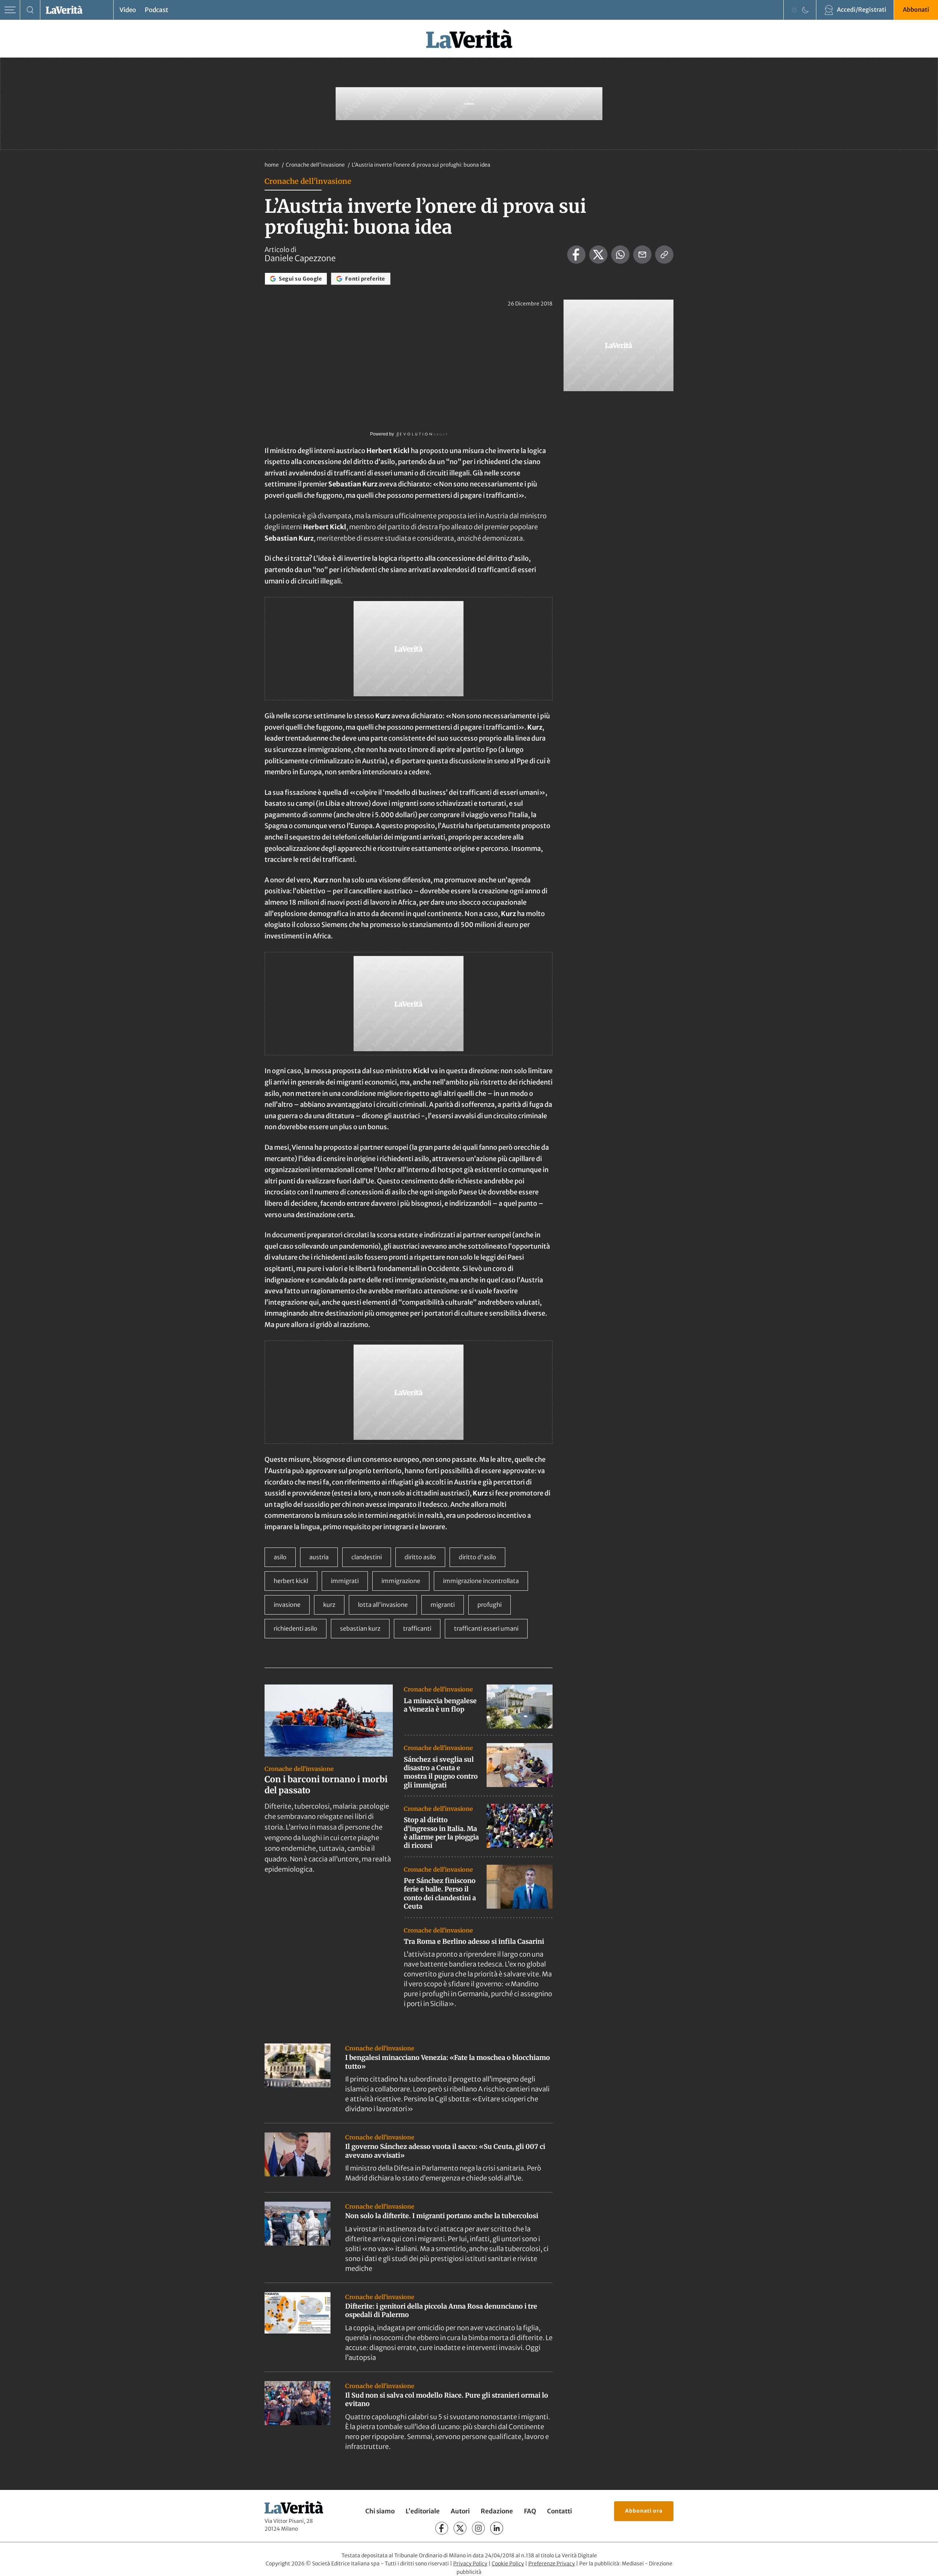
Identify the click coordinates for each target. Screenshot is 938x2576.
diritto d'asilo (477, 1557)
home (272, 165)
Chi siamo (380, 2511)
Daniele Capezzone (300, 258)
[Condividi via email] (642, 255)
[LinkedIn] (497, 2528)
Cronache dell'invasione (316, 165)
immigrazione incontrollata (481, 1581)
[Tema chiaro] (794, 10)
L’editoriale (423, 2511)
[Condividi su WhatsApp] (620, 255)
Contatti (560, 2511)
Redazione (497, 2511)
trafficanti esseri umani (486, 1628)
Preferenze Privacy (552, 2564)
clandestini (367, 1557)
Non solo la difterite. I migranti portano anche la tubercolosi (442, 2216)
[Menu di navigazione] (10, 10)
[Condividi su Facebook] (576, 255)
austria (319, 1557)
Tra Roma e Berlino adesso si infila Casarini (474, 1941)
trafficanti (417, 1628)
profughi (490, 1605)
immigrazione (401, 1581)
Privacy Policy (470, 2564)
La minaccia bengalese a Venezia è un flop (440, 1705)
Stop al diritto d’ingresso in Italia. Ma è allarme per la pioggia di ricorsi (441, 1833)
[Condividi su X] (598, 255)
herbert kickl (291, 1581)
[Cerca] (30, 10)
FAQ (530, 2511)
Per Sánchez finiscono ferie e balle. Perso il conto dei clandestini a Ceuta (440, 1893)
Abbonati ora (644, 2511)
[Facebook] (442, 2528)
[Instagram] (478, 2528)
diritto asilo (420, 1557)
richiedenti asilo (296, 1628)
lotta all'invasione (383, 1605)
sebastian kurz (360, 1628)
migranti (443, 1605)
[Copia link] (664, 255)
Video (128, 10)
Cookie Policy (508, 2564)
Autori (460, 2511)
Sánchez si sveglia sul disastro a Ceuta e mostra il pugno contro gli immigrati (441, 1772)
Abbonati (916, 10)
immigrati (345, 1581)
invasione (287, 1605)
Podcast (156, 10)
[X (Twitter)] (460, 2528)
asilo (280, 1557)
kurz (329, 1605)
